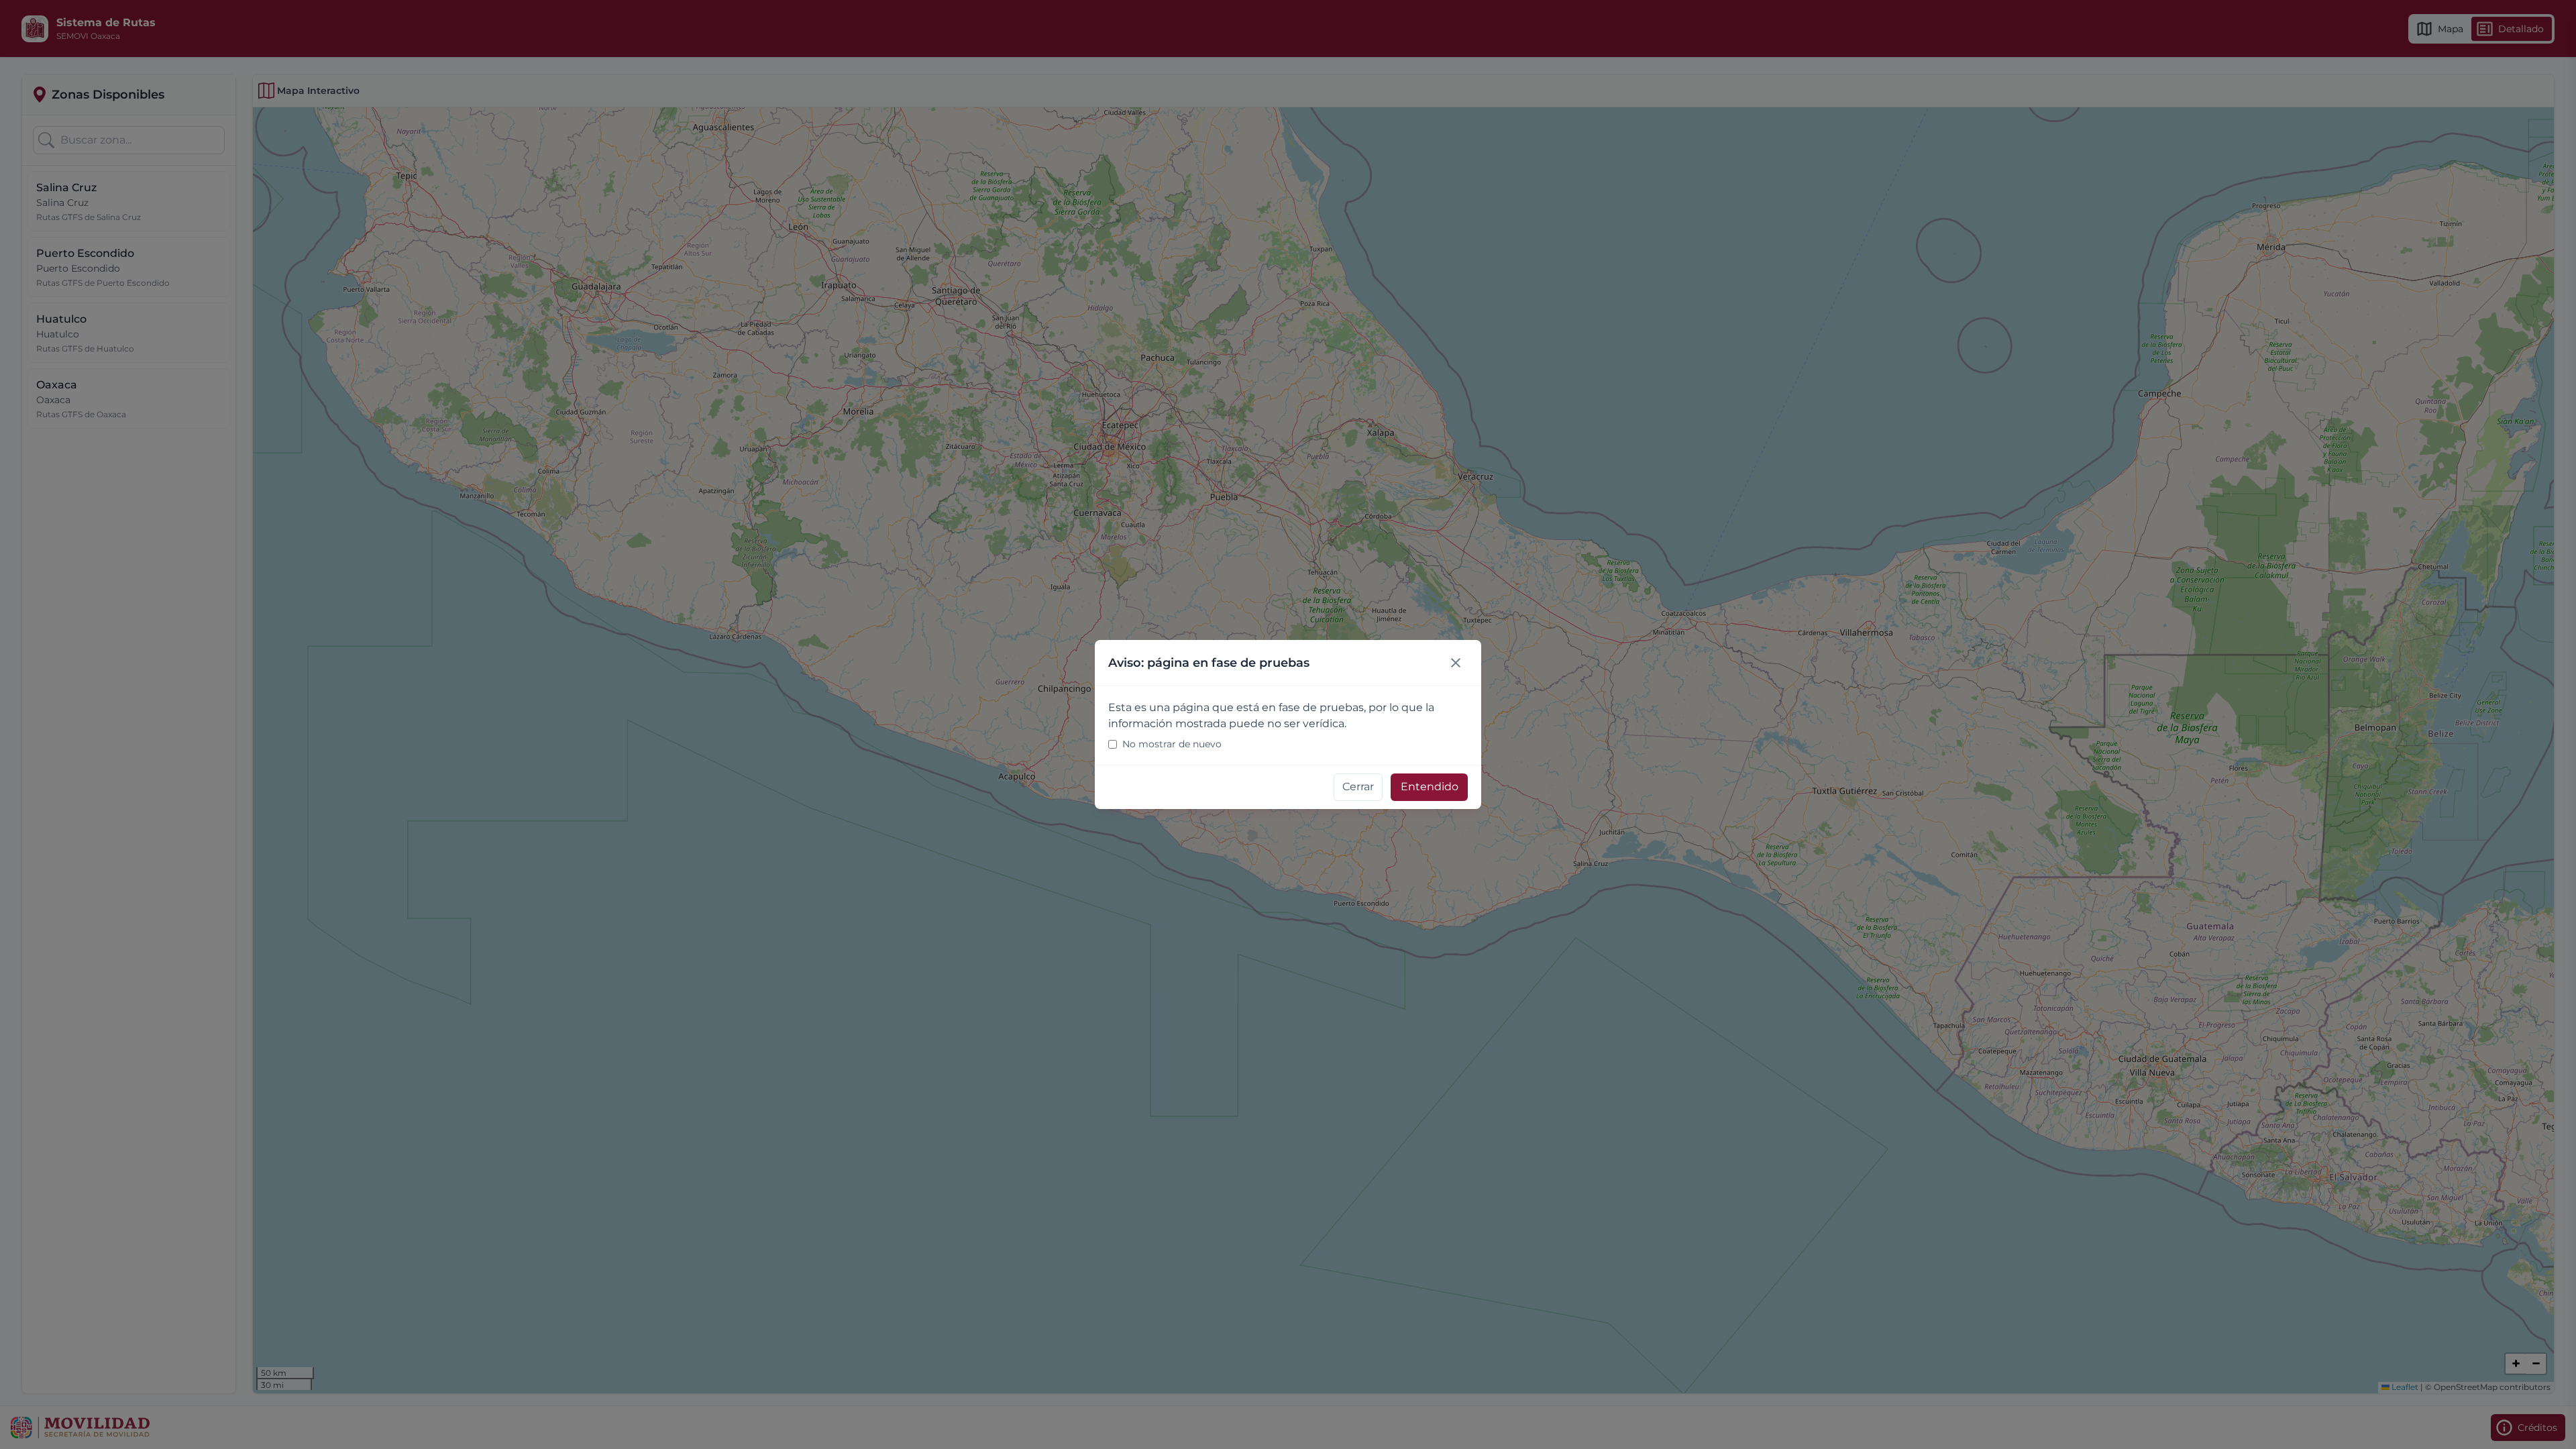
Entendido (1430, 787)
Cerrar (1358, 787)
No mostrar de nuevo (1172, 744)
